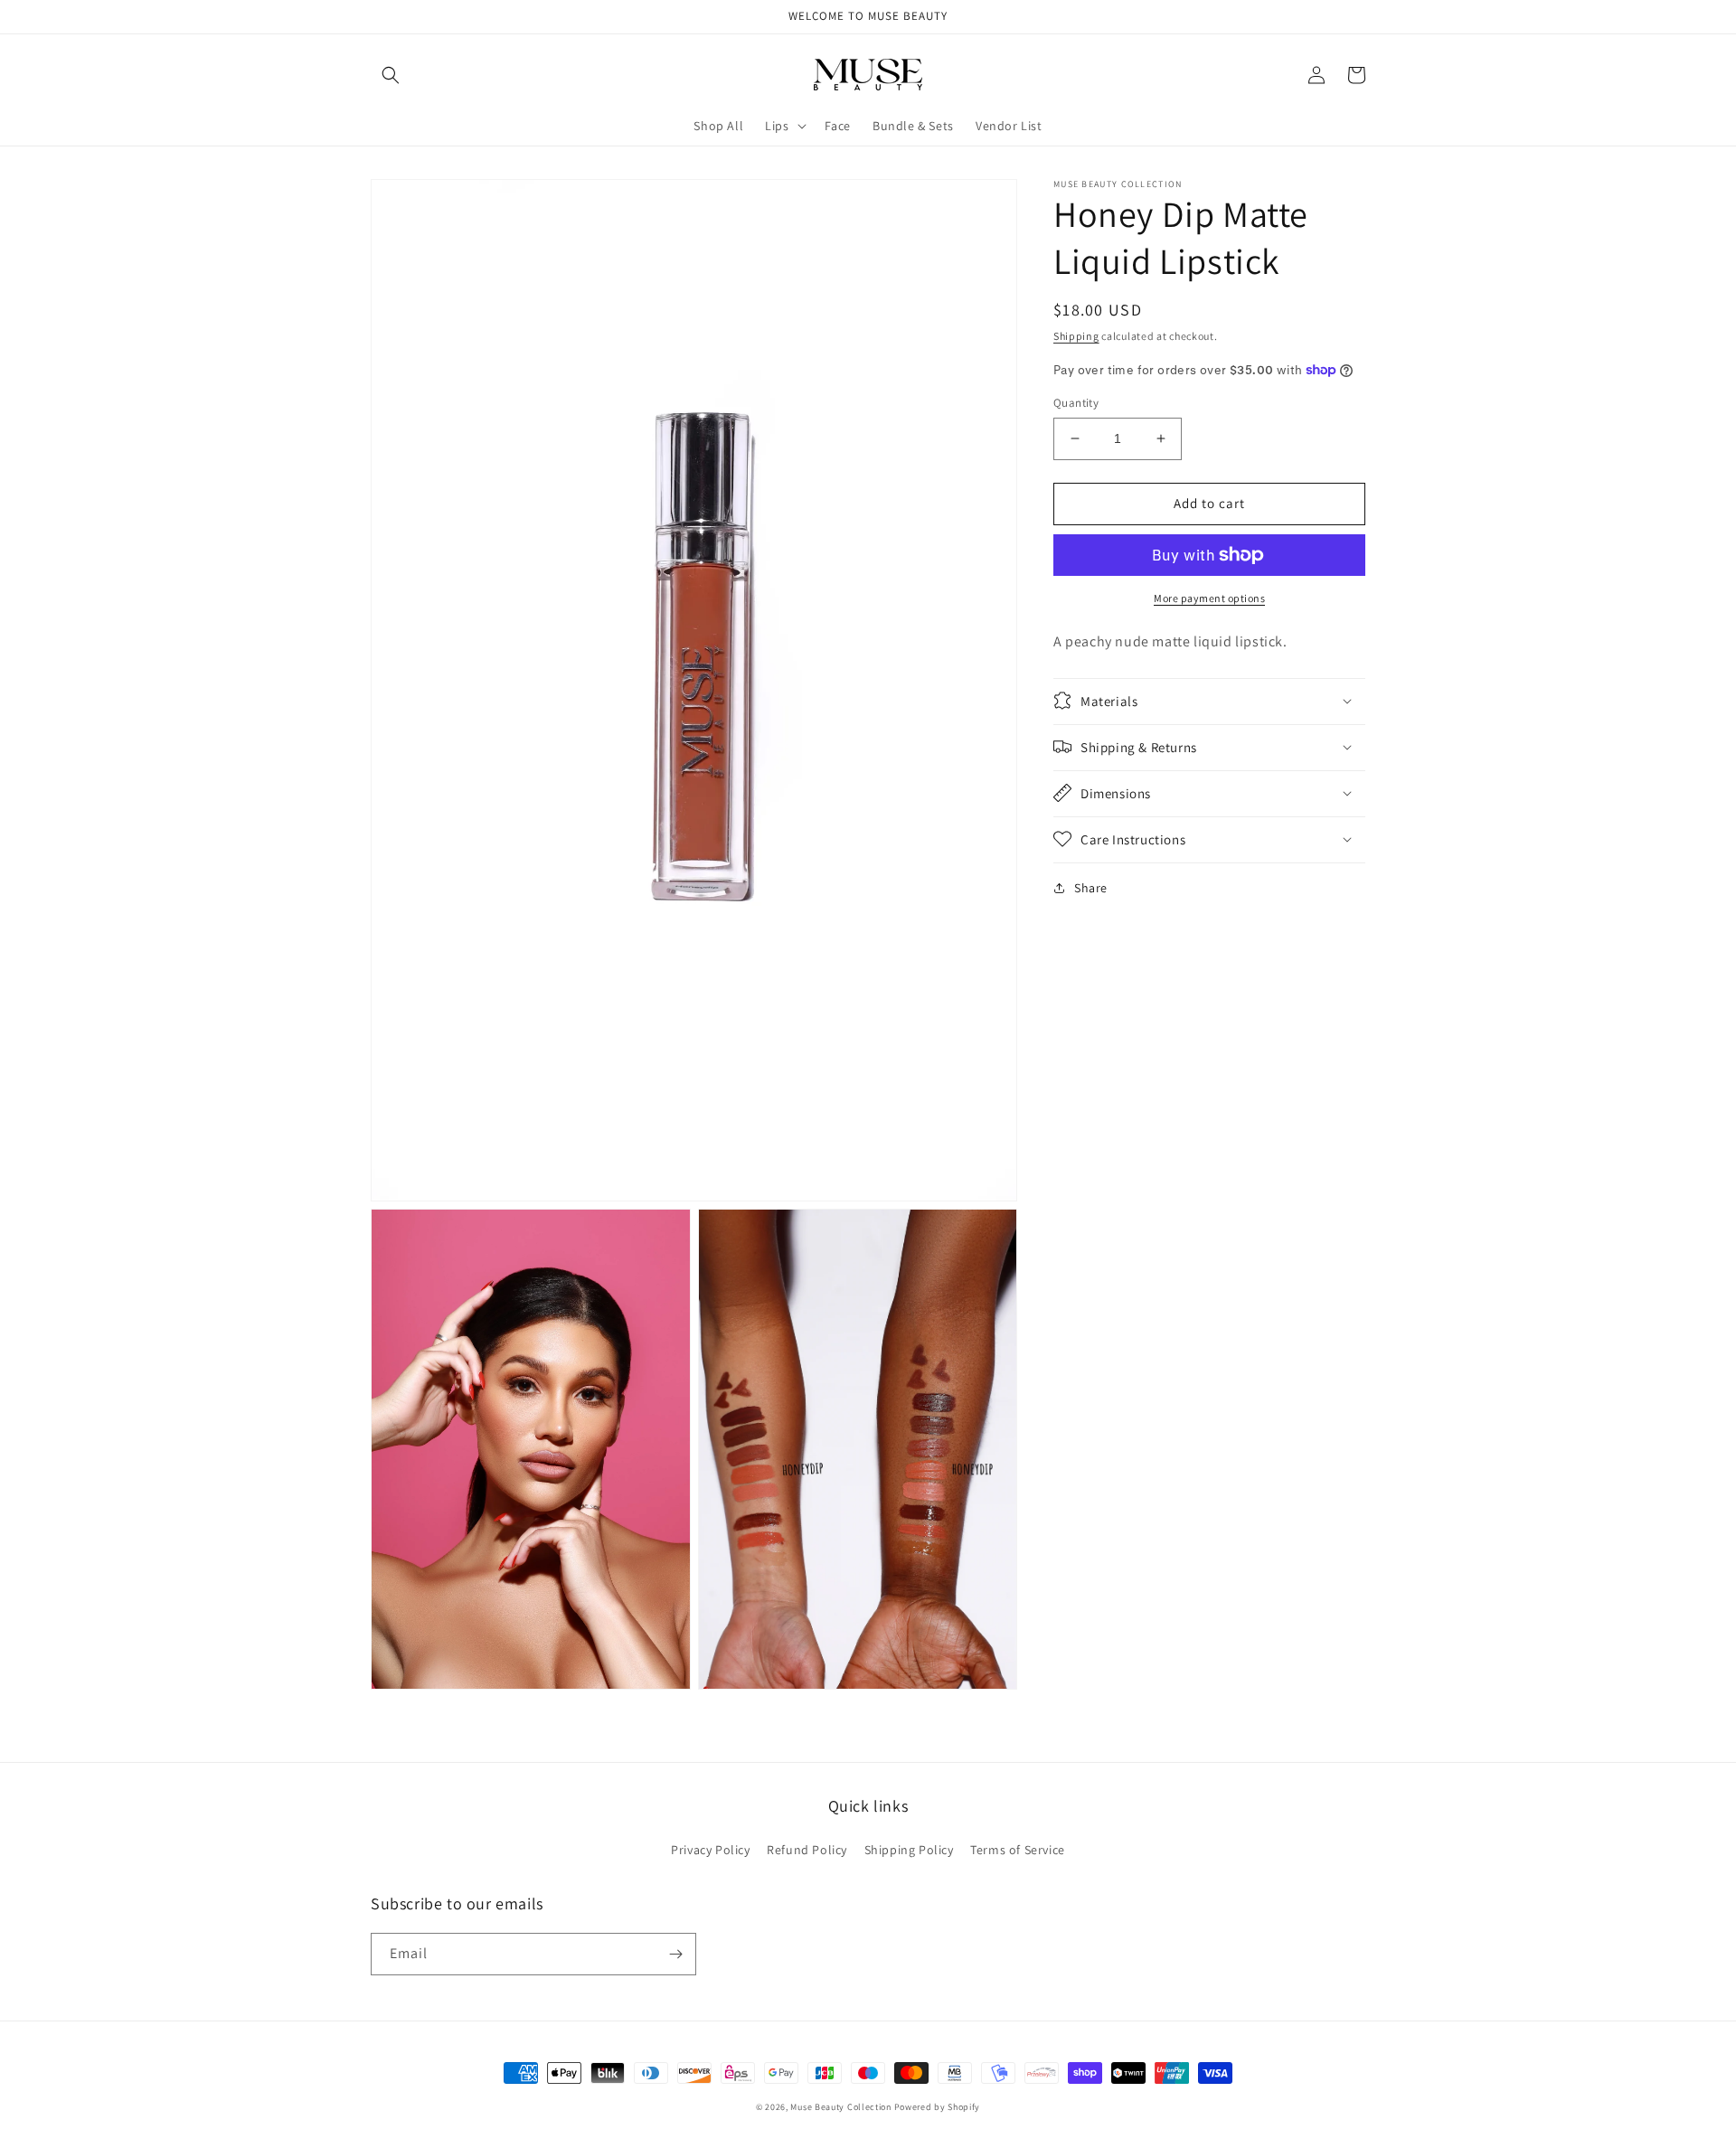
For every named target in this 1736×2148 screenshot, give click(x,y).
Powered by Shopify (938, 2107)
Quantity (1076, 403)
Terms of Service (1018, 1850)
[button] (391, 75)
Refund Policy (807, 1850)
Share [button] (1091, 887)
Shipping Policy (909, 1850)
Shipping (1076, 336)
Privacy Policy (710, 1850)
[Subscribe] (675, 1954)
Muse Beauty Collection (840, 2107)
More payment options (1209, 598)
